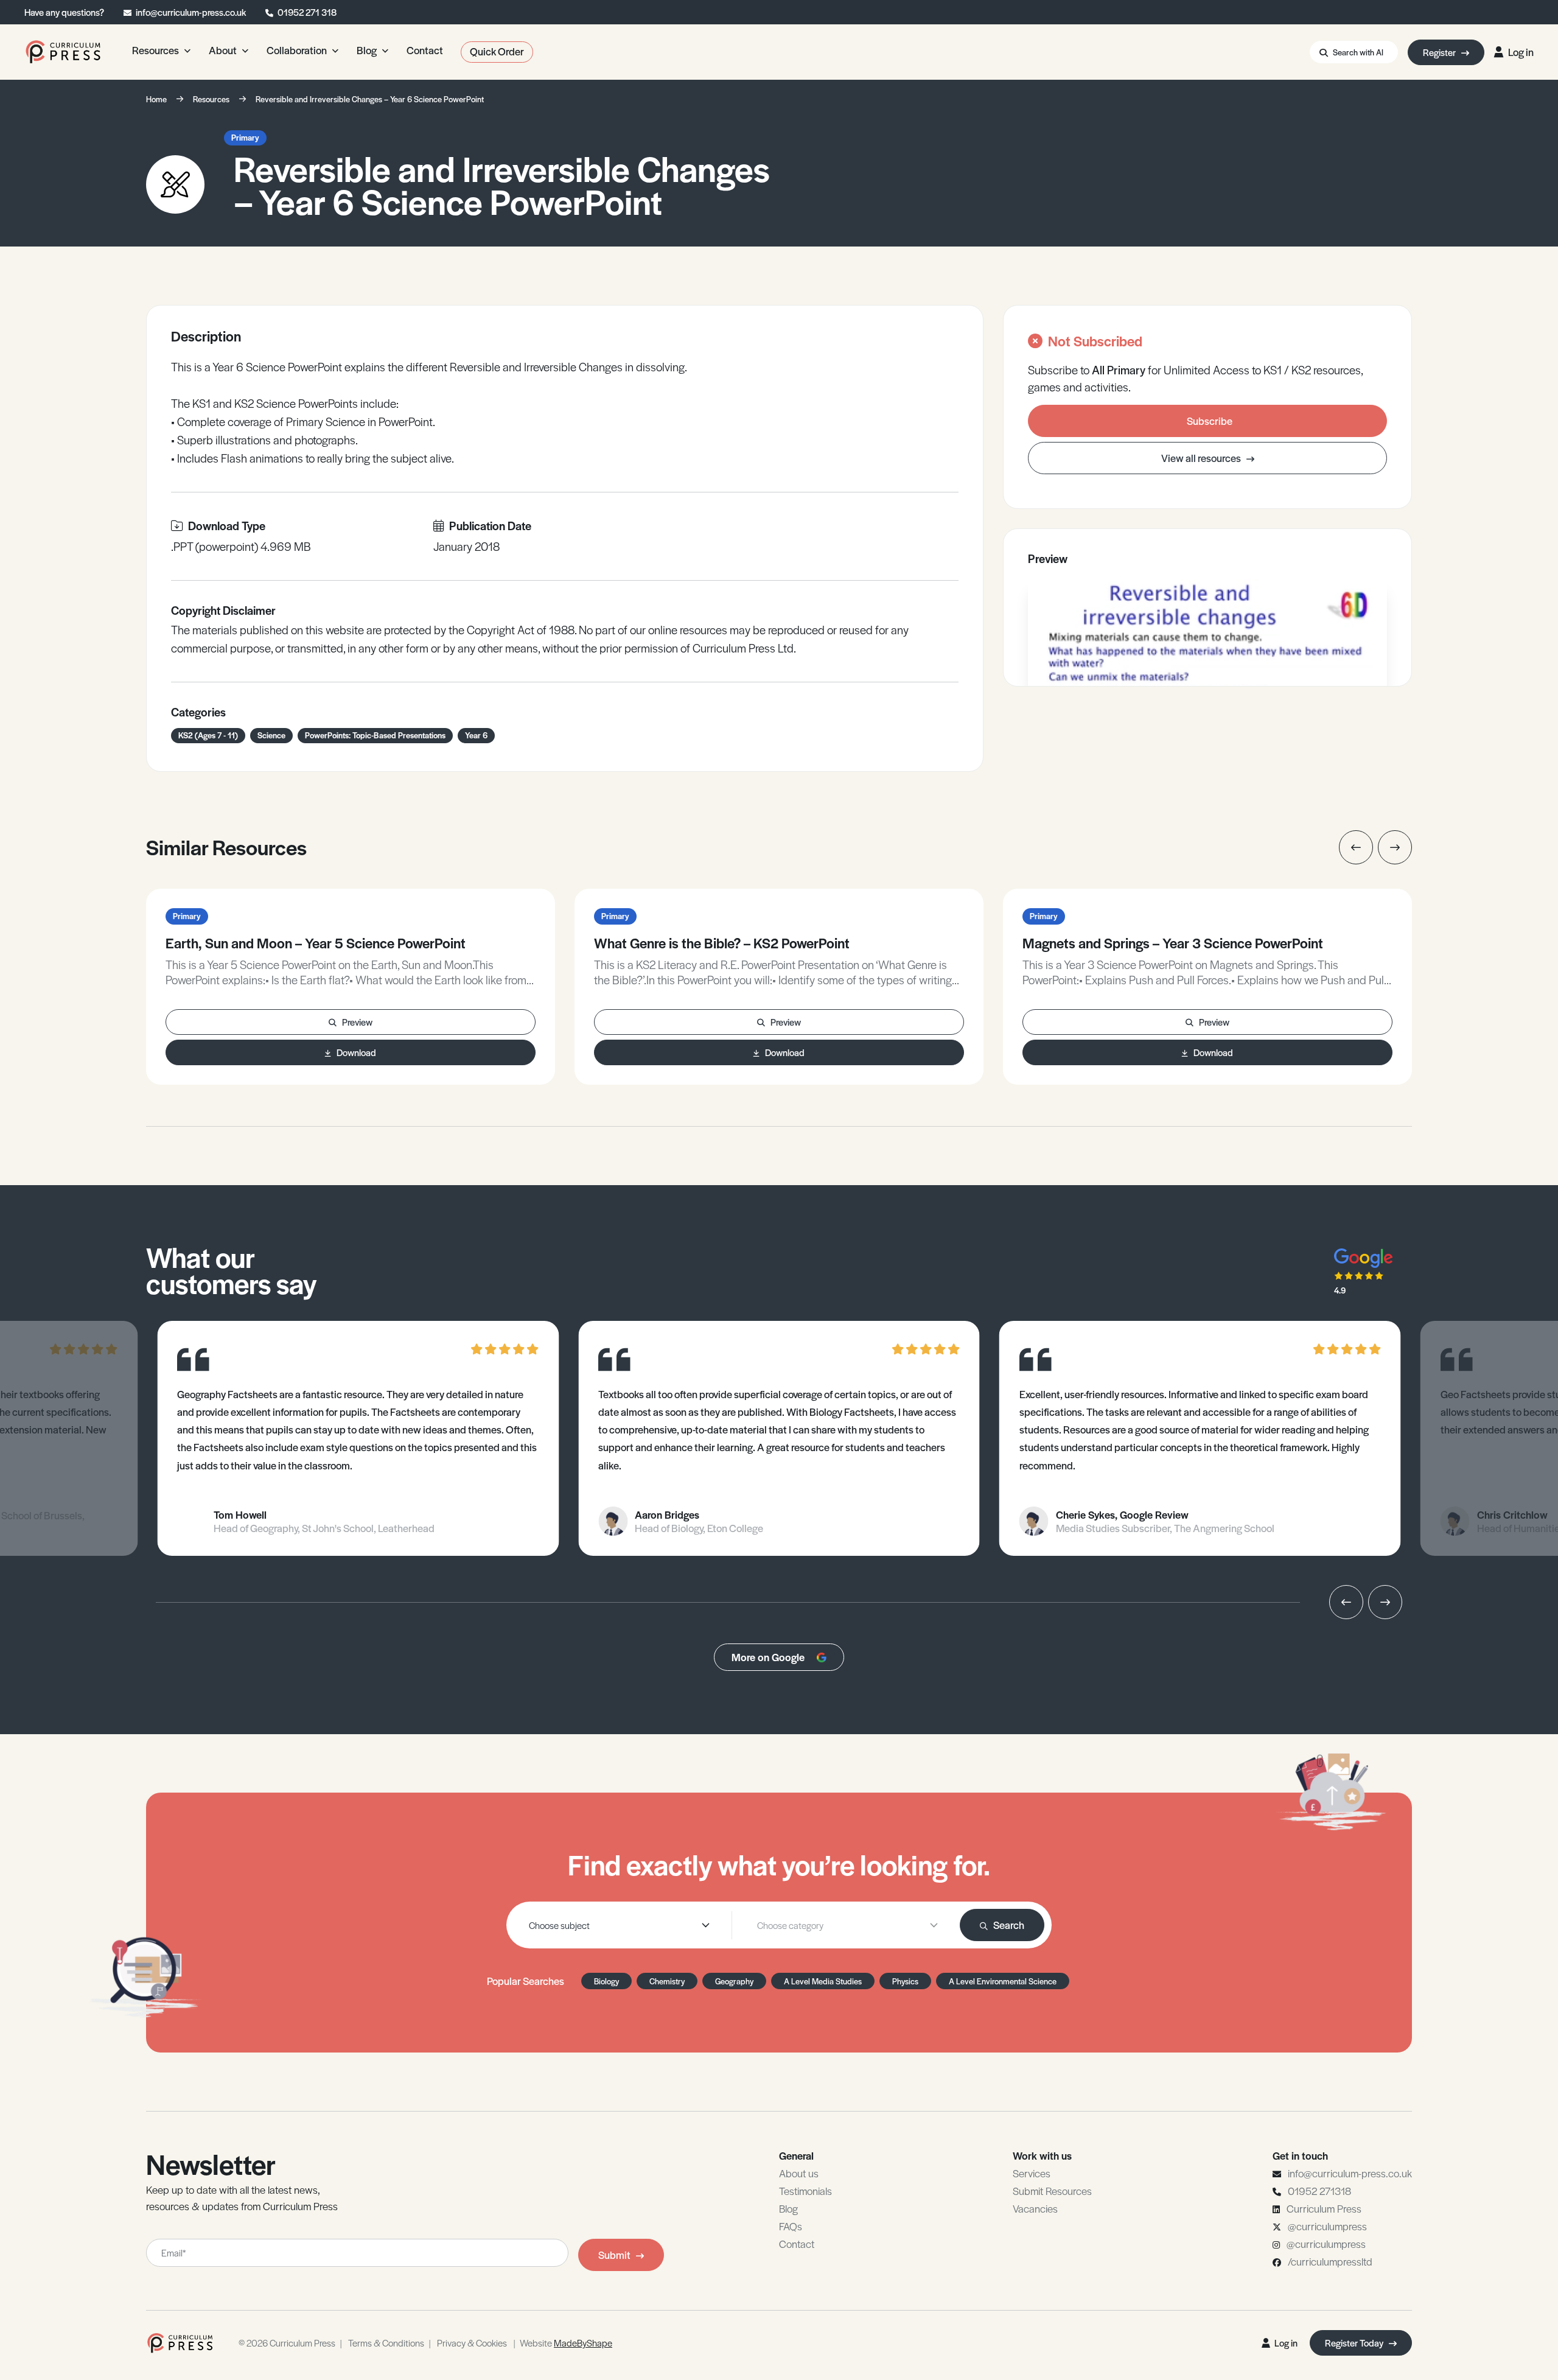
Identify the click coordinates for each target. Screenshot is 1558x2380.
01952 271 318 (307, 12)
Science (271, 735)
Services (1032, 2173)
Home (156, 99)
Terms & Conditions (386, 2343)
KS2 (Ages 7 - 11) (208, 735)
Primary (245, 137)
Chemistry (667, 1981)
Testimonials (805, 2191)
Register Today (1355, 2343)
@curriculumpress (1327, 2226)
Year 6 (476, 735)
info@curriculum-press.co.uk (191, 12)
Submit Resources (1052, 2191)
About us (799, 2173)
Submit (614, 2255)
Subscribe (1210, 421)
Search (1009, 1925)
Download (356, 1052)
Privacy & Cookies (472, 2343)
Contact (797, 2244)
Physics (905, 1981)
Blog (788, 2208)
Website (566, 2343)
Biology (606, 1981)
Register (1440, 52)
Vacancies (1035, 2208)
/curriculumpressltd (1330, 2261)
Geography (734, 1981)
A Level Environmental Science (1003, 1981)
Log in (1521, 52)
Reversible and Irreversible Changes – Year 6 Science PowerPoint (370, 99)
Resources (211, 99)
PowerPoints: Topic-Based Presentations (375, 735)
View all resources (1202, 458)
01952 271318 (1319, 2191)
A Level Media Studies (823, 1981)
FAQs (791, 2226)
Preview (357, 1022)
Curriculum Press (1324, 2208)
